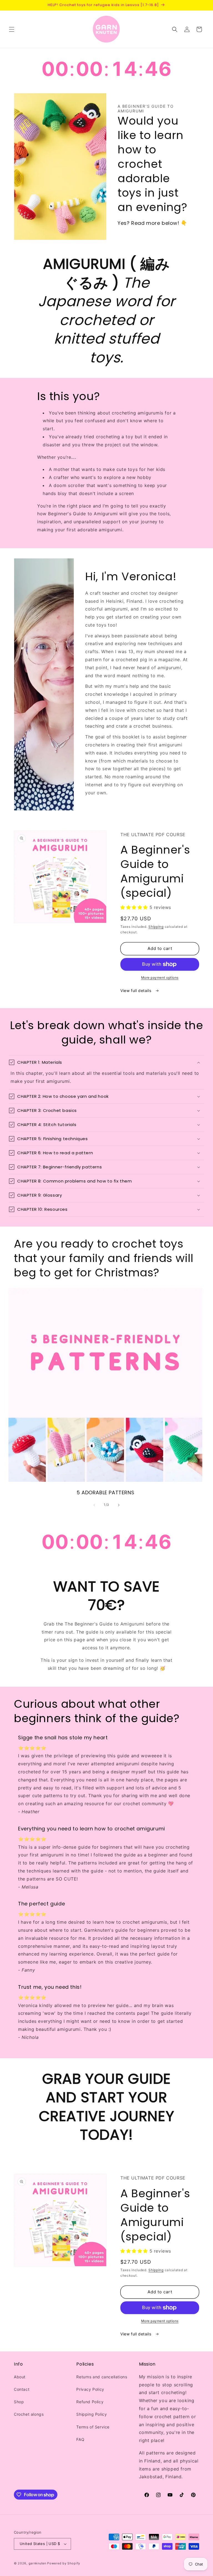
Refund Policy (90, 2402)
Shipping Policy (92, 2414)
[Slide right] (119, 1505)
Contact (22, 2389)
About (20, 2377)
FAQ (80, 2439)
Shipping (156, 927)
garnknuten (37, 2563)
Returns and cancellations (102, 2377)
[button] (12, 29)
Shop (19, 2402)
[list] (106, 1392)
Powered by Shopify (64, 2563)
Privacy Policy (90, 2389)
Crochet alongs (29, 2414)
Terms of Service (93, 2427)
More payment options (160, 977)
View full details (136, 991)
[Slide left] (94, 1505)
